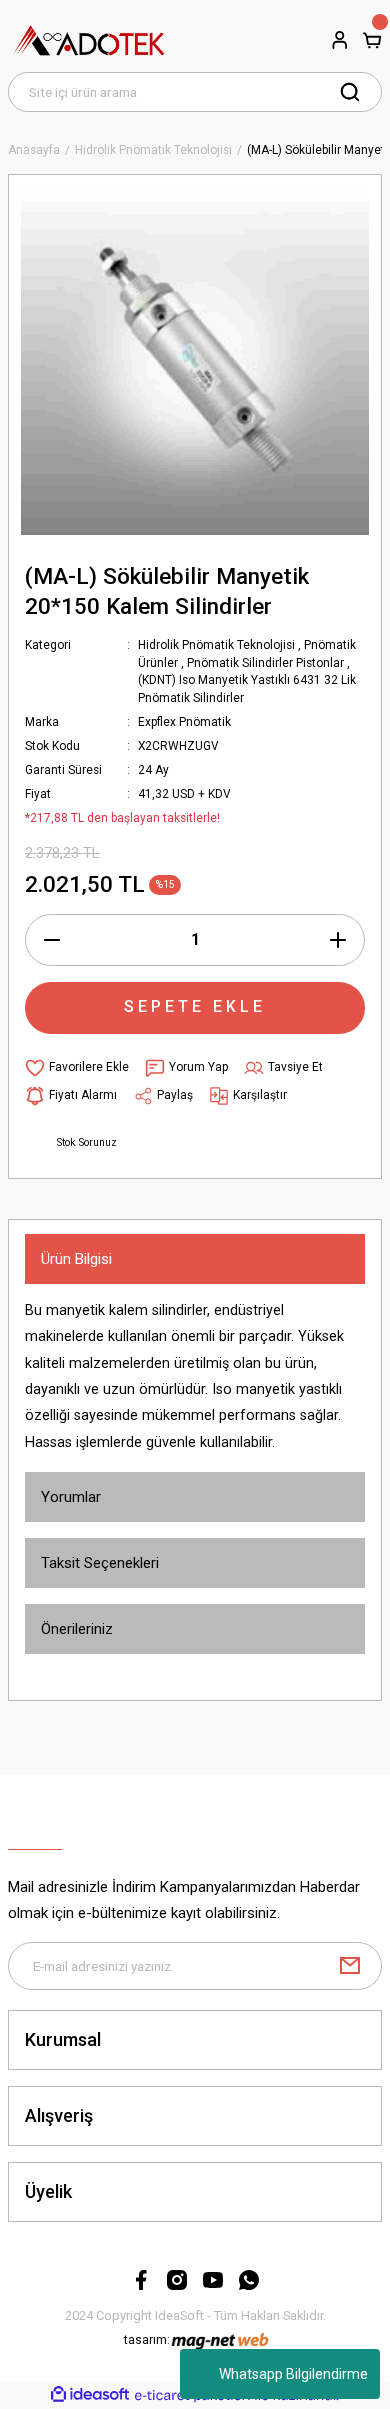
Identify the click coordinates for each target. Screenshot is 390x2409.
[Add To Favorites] (77, 1068)
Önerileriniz (77, 1629)
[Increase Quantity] (338, 940)
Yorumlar (71, 1497)
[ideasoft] (90, 2395)
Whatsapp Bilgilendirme (293, 2374)
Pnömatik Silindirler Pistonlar (265, 663)
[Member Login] (340, 40)
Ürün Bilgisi (76, 1259)
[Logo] (89, 40)
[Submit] (350, 1966)
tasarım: (147, 2341)
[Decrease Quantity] (52, 940)
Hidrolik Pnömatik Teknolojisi (216, 645)
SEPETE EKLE (195, 1006)
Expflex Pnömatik (184, 722)
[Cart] (372, 40)
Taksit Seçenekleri (100, 1563)
